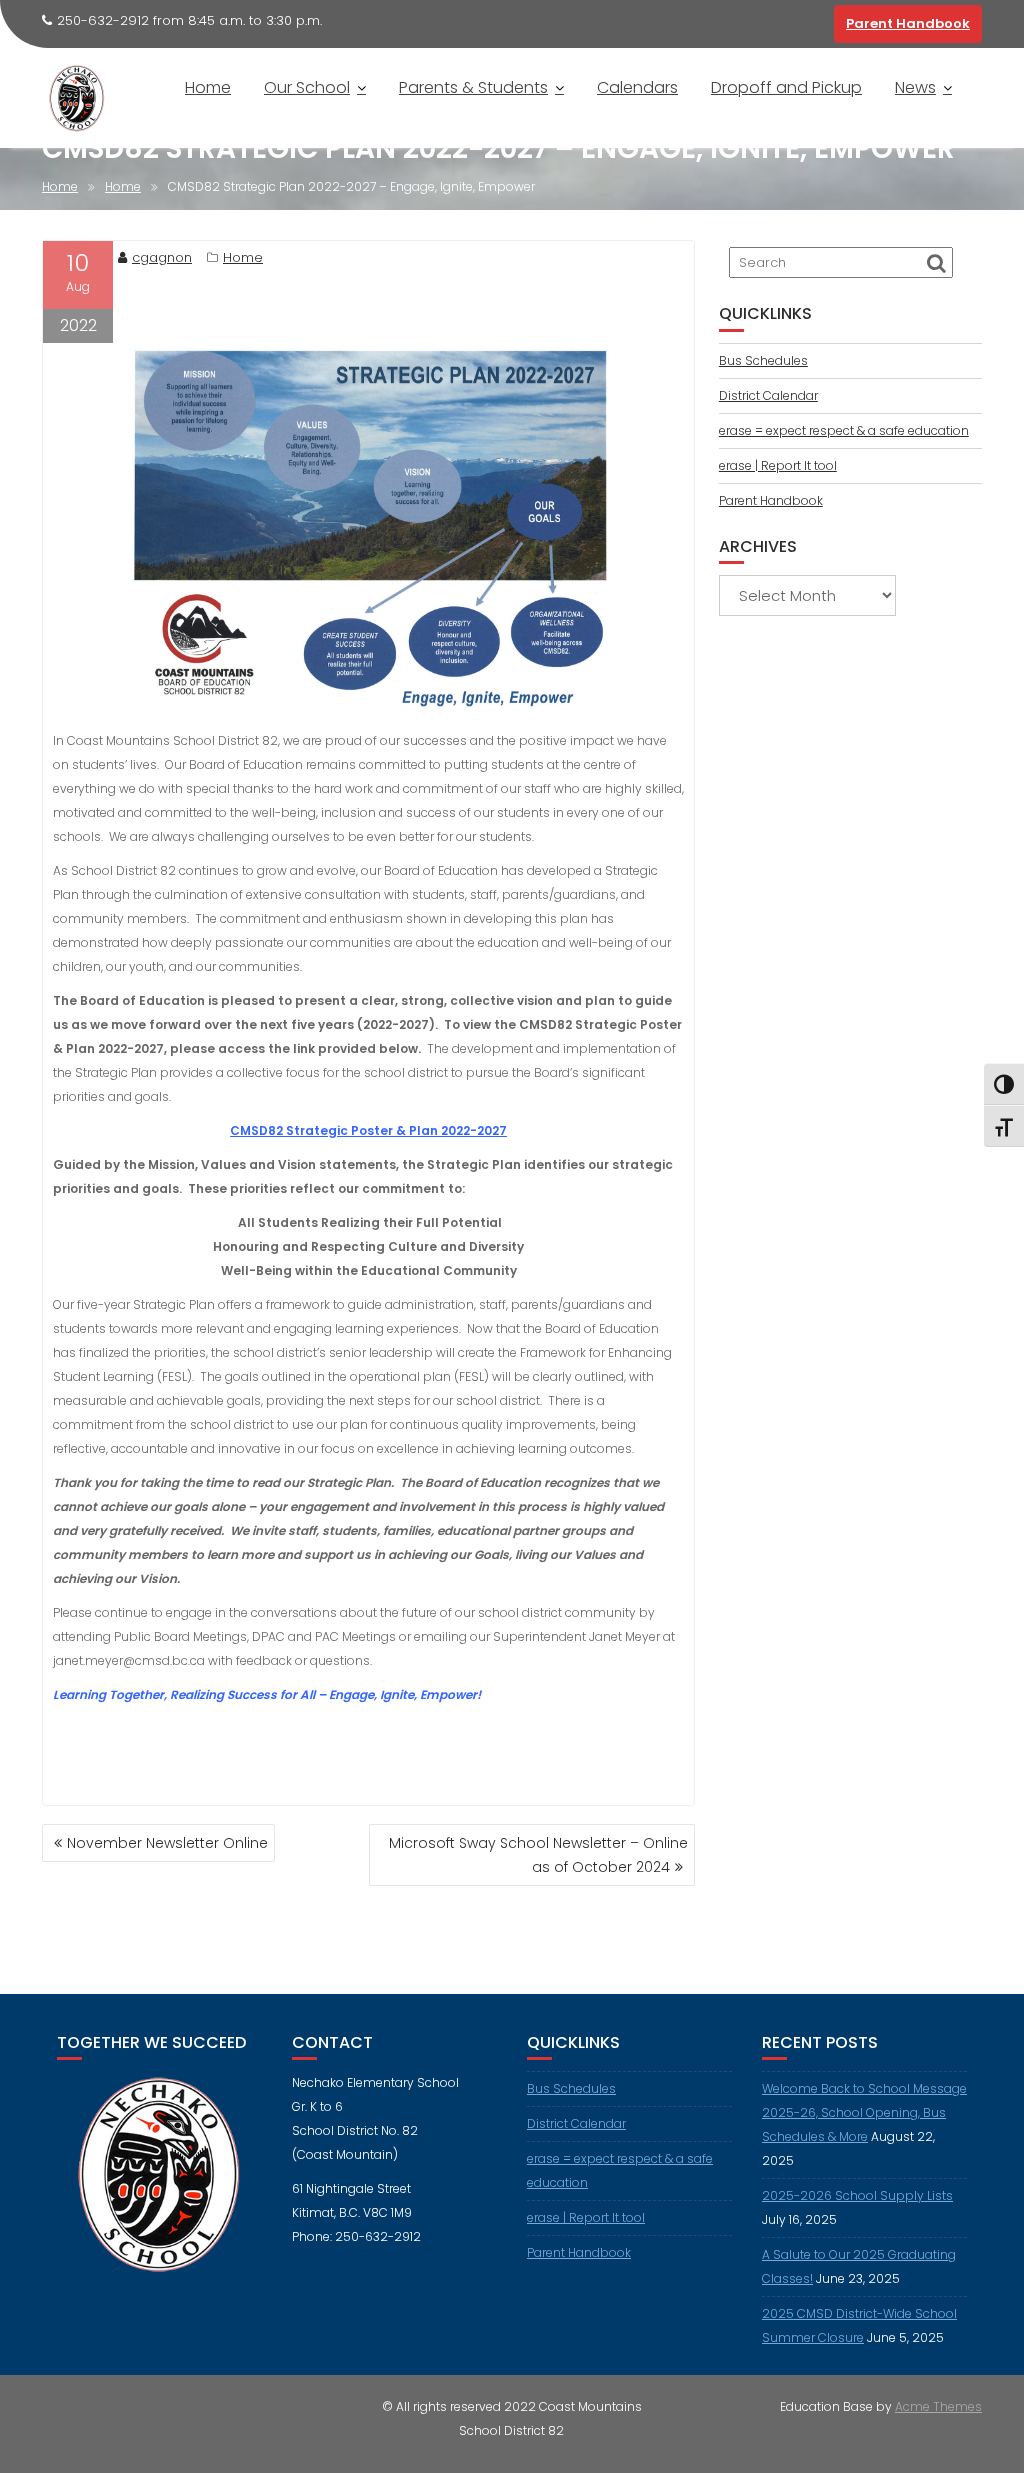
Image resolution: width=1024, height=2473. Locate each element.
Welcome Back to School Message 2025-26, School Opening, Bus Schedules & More (864, 2112)
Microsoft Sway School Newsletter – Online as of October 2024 (538, 1855)
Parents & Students (473, 87)
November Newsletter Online (167, 1843)
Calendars (637, 87)
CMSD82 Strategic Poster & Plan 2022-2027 (368, 1130)
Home (208, 87)
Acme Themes (938, 2406)
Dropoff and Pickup (786, 87)
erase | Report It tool (778, 465)
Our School (307, 87)
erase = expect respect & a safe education (844, 430)
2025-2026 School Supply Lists (857, 2195)
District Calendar (768, 395)
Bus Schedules (763, 360)
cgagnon (162, 257)
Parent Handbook (908, 23)
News (915, 87)
